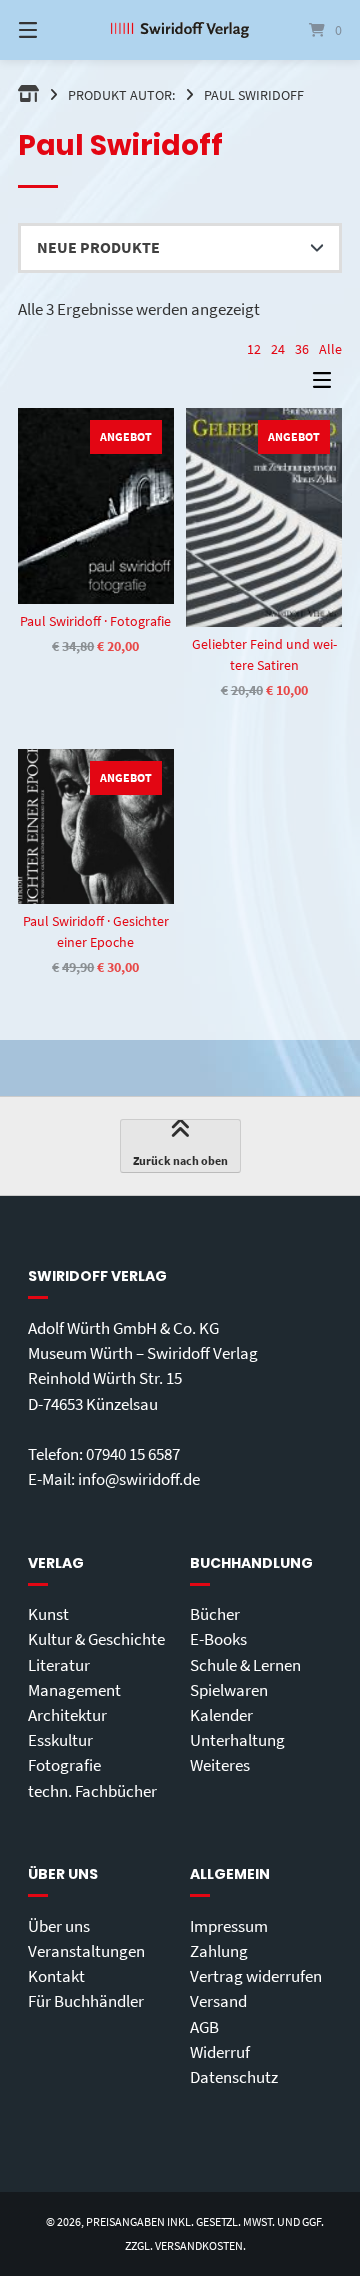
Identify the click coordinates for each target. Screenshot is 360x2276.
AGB (204, 2027)
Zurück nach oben (180, 1160)
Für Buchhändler (86, 2001)
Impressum (229, 1926)
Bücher (215, 1614)
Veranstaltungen (86, 1951)
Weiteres (220, 1765)
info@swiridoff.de (139, 1479)
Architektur (67, 1715)
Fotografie (64, 1765)
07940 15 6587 (133, 1454)
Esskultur (60, 1740)
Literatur (59, 1665)
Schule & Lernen (245, 1665)
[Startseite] (180, 30)
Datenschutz (234, 2077)
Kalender (221, 1715)
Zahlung (219, 1951)
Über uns (59, 1926)
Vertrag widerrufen (256, 1976)
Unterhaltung (237, 1740)
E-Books (218, 1639)
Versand (218, 2001)
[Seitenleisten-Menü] (327, 384)
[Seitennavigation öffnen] (50, 30)
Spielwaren (229, 1690)
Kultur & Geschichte (96, 1639)
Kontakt (56, 1976)
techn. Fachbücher (92, 1791)
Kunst (48, 1614)
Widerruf (220, 2052)
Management (74, 1690)
